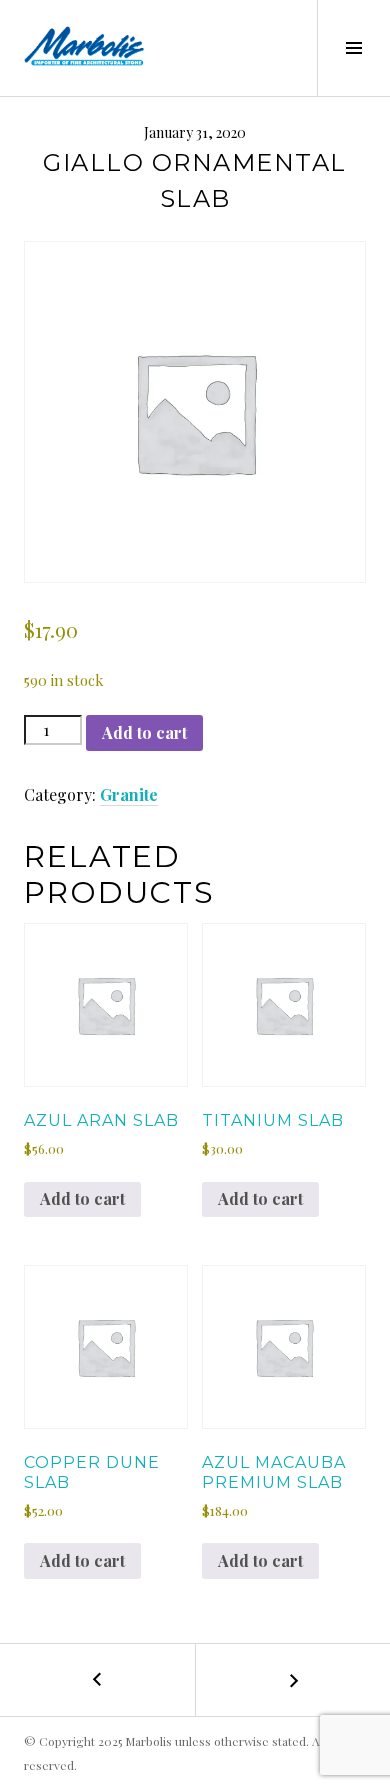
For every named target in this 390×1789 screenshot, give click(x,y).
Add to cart (144, 732)
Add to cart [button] (82, 1198)
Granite (129, 794)
